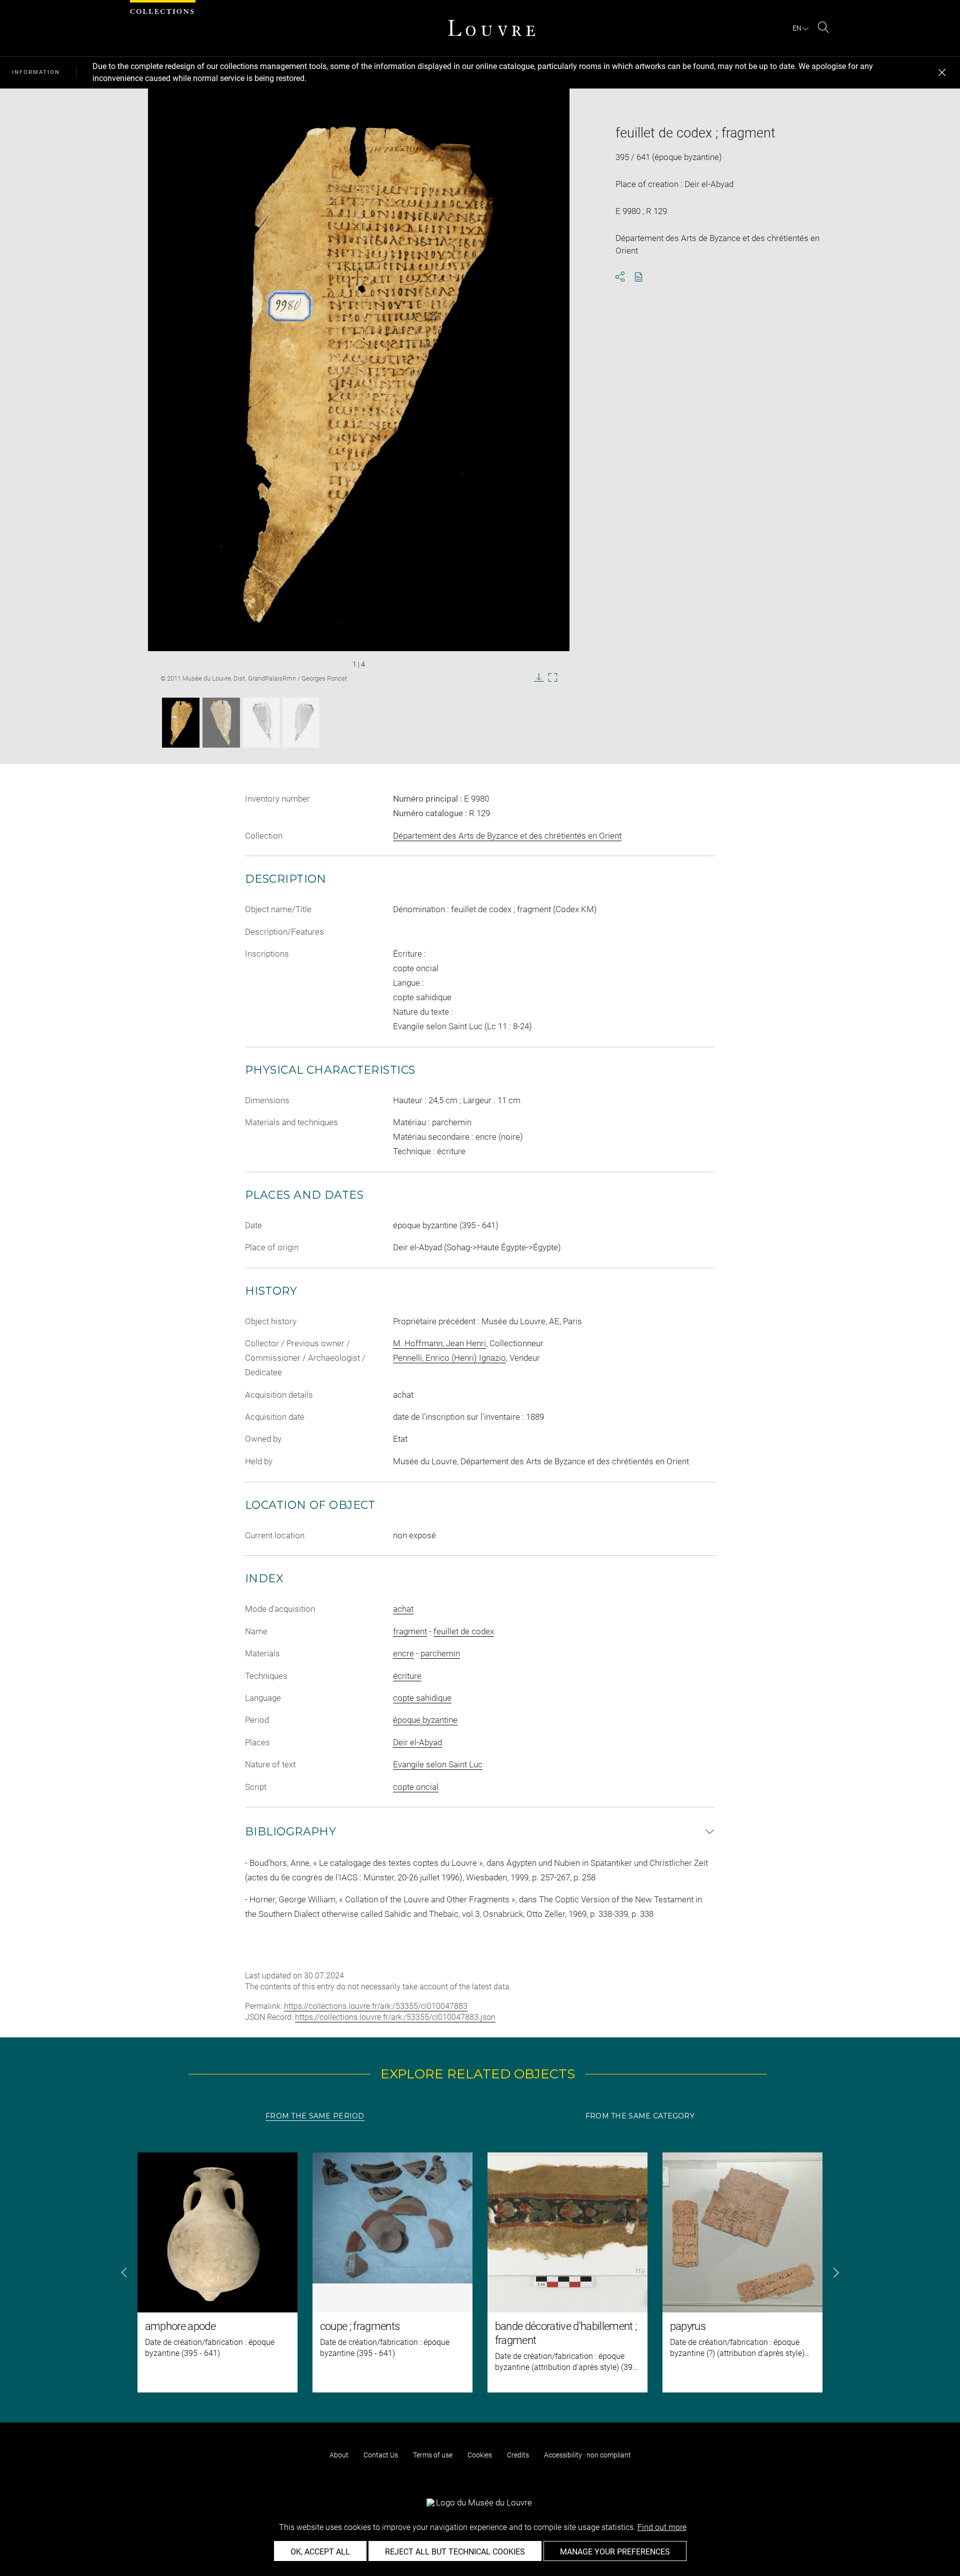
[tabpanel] (480, 2272)
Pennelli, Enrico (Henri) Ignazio (449, 1358)
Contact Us (381, 2455)
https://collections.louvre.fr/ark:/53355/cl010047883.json (395, 2017)
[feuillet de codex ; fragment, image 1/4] (181, 723)
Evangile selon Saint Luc (438, 1764)
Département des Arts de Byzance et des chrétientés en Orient (507, 836)
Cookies (480, 2455)
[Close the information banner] (942, 73)
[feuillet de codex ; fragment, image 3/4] (261, 723)
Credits (518, 2455)
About (339, 2455)
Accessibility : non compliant (587, 2455)
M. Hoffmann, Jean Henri (439, 1343)
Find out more (662, 2527)
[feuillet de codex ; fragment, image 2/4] (221, 723)
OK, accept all (320, 2552)
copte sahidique (422, 1698)
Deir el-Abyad (417, 1742)
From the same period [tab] (315, 2116)
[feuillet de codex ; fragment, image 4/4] (301, 723)
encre (403, 1653)
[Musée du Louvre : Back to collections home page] (491, 28)
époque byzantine (425, 1720)
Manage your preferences (615, 2552)
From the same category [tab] (640, 2116)
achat (403, 1609)
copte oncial (416, 1787)
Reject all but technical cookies (455, 2552)
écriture (407, 1676)
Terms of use (433, 2455)
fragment (410, 1631)
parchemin (440, 1653)
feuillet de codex (464, 1631)
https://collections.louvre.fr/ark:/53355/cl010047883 (376, 2006)
